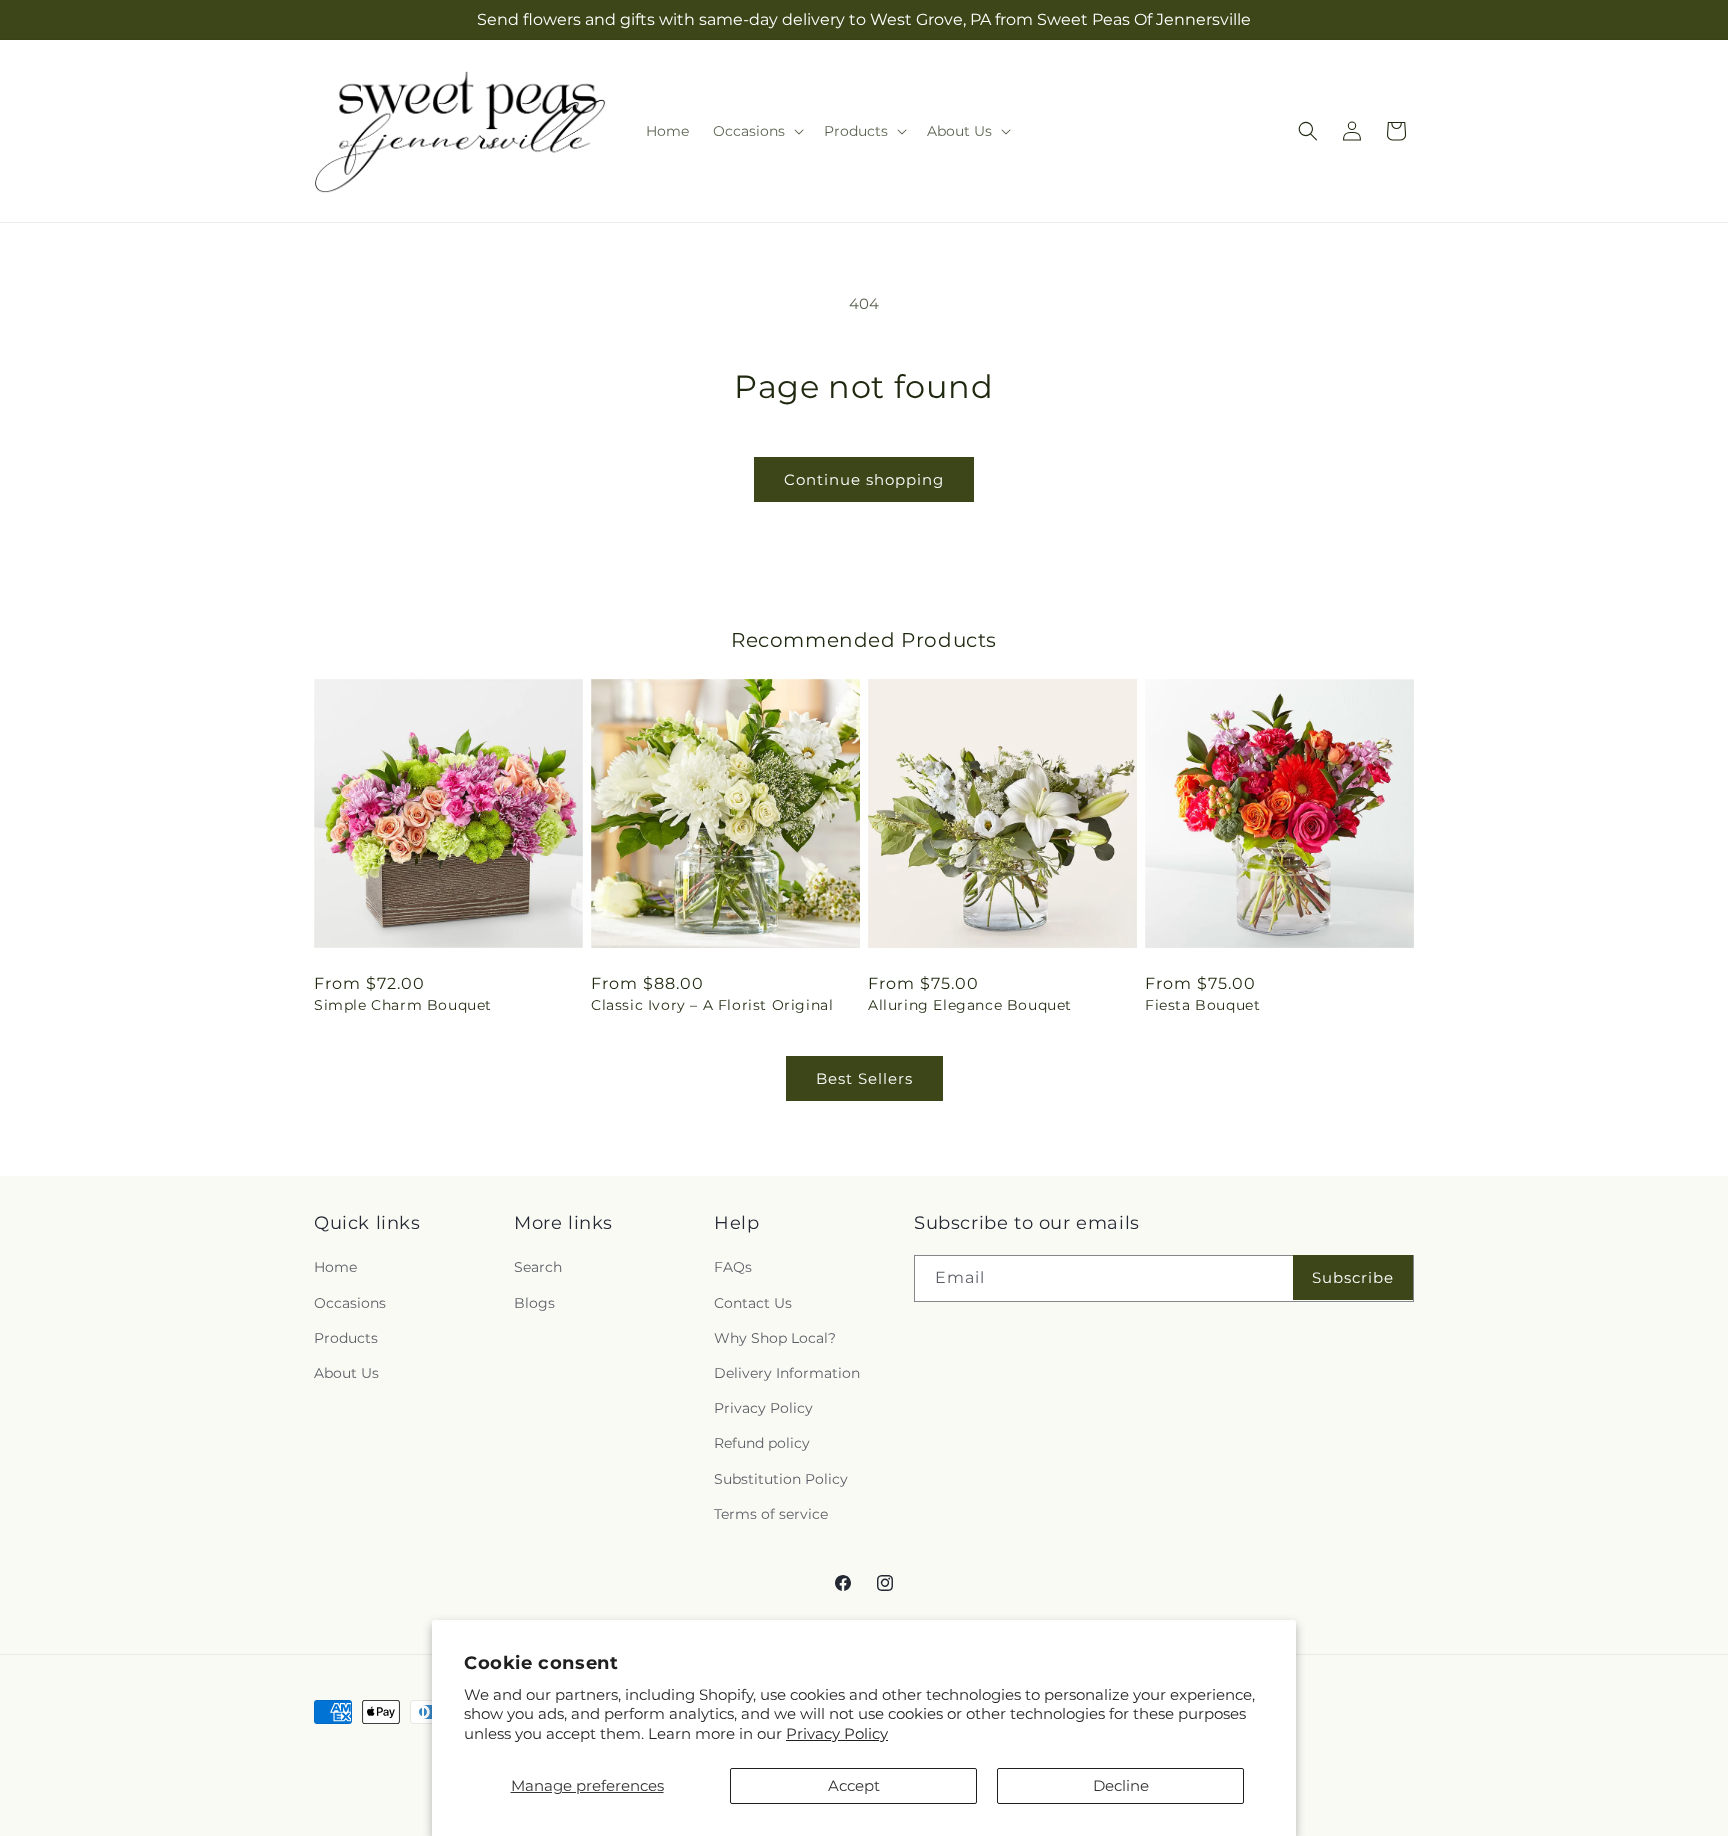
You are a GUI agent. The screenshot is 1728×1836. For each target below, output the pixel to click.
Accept (854, 1785)
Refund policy (762, 1443)
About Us (346, 1373)
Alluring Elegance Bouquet (970, 1005)
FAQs (733, 1267)
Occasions (350, 1303)
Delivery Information (787, 1373)
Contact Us (753, 1303)
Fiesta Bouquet (1202, 1005)
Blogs (534, 1303)
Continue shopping (864, 479)
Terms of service (771, 1514)
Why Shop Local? (775, 1338)
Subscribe (1353, 1277)
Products (346, 1338)
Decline (1121, 1785)
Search (538, 1267)
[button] (756, 131)
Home (335, 1267)
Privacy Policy (837, 1733)
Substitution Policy (781, 1479)
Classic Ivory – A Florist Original (712, 1005)
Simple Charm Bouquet (403, 1005)
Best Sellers (864, 1078)
